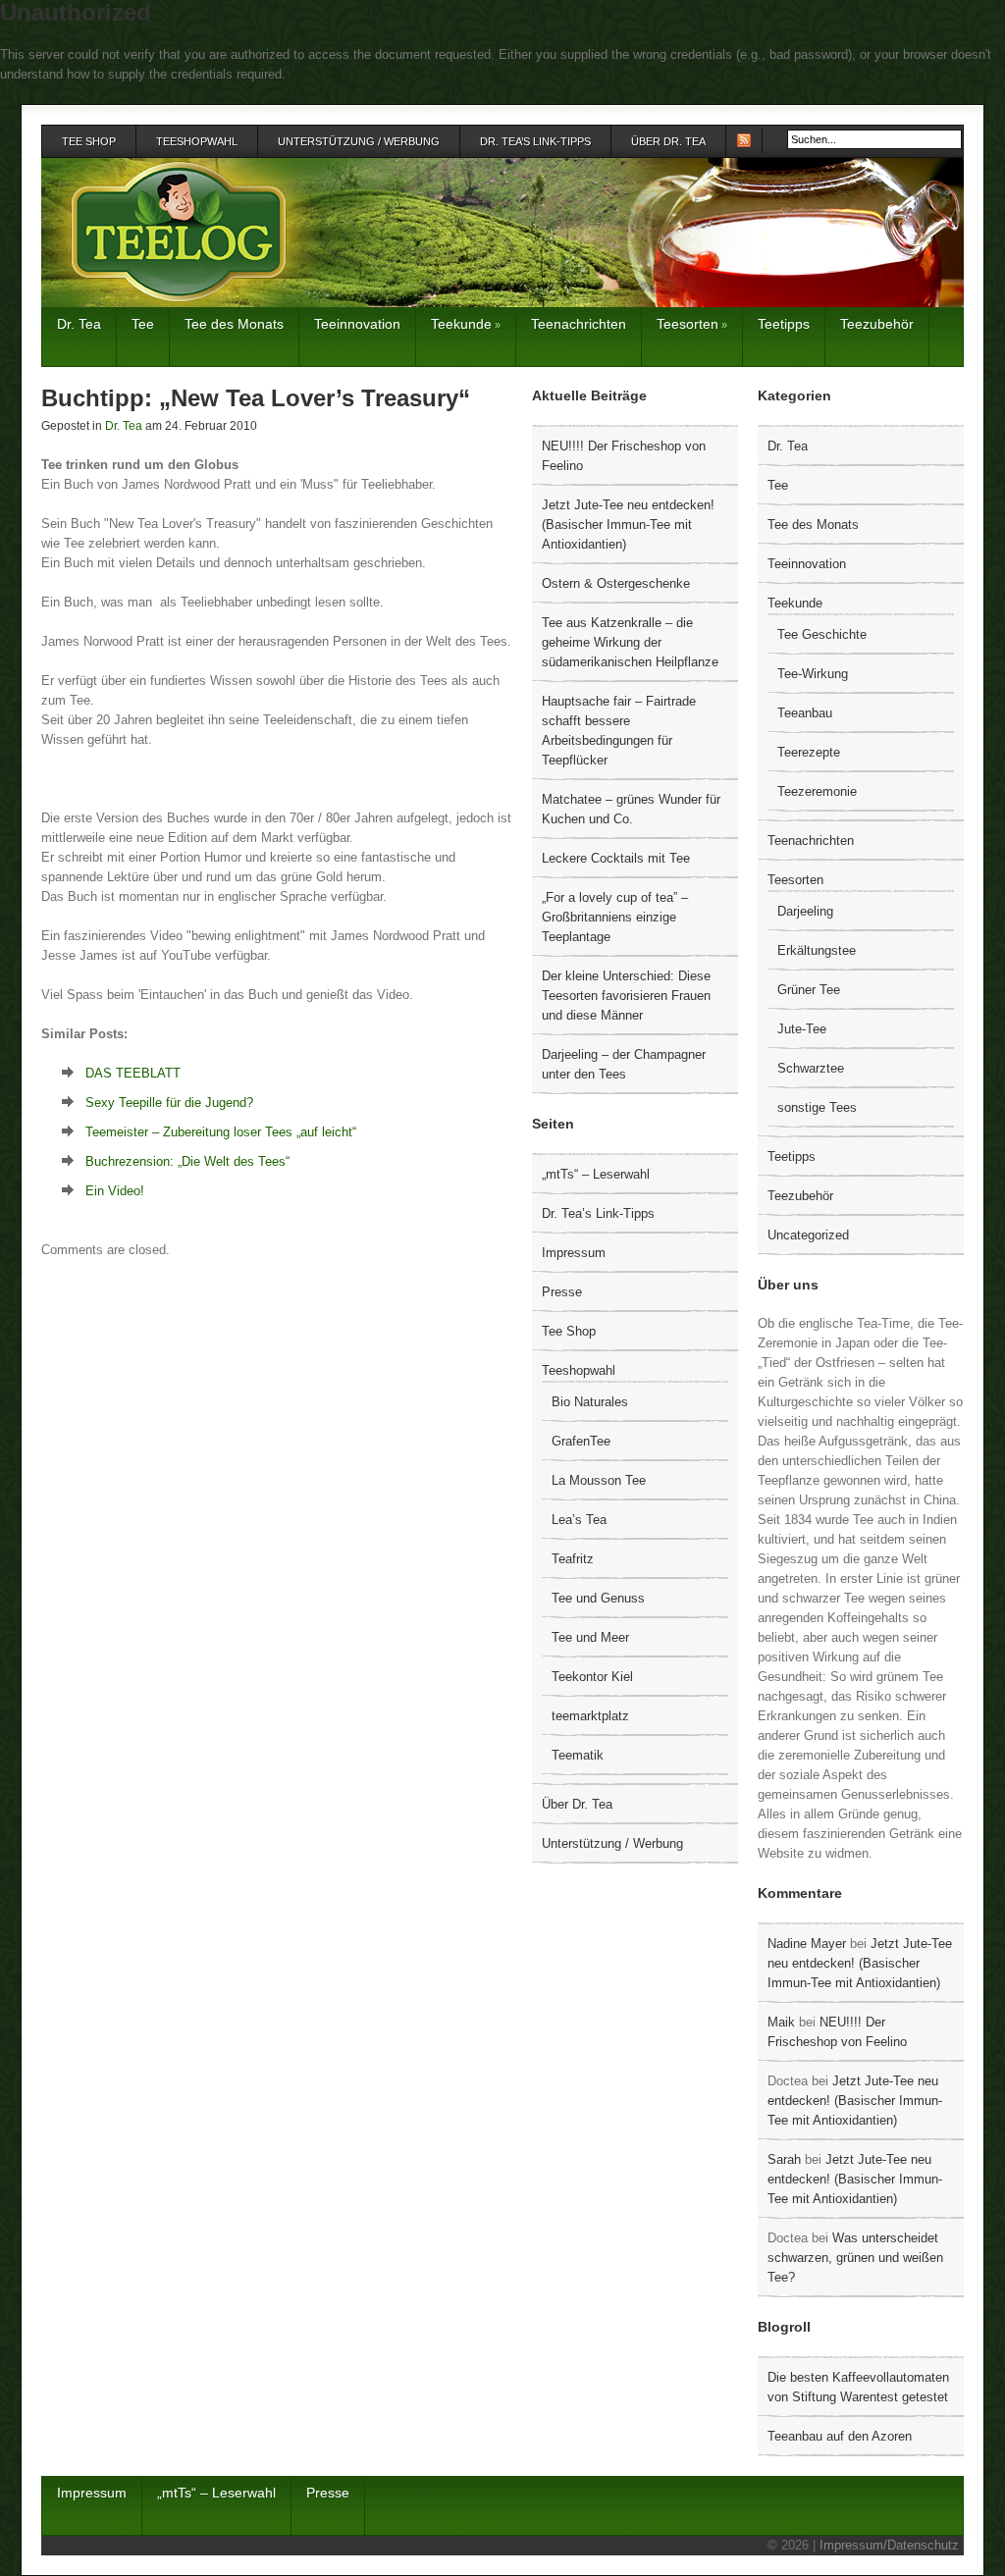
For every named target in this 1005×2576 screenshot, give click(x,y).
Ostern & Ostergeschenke (616, 583)
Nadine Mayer (807, 1944)
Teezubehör (877, 324)
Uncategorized (808, 1235)
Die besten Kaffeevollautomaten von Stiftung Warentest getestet (858, 2387)
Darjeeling (805, 911)
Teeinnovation (357, 324)
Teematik (578, 1755)
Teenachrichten (579, 324)
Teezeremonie (817, 791)
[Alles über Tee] (178, 301)
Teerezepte (809, 752)
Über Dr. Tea (668, 141)
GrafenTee (581, 1441)
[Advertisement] (79, 510)
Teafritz (573, 1559)
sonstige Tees (817, 1107)
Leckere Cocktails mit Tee (616, 858)
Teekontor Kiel (592, 1677)
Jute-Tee (802, 1029)
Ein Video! (115, 1191)
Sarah (784, 2159)
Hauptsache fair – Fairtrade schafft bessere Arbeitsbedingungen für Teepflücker (619, 731)
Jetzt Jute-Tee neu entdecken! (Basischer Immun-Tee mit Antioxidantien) (628, 525)
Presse (562, 1292)
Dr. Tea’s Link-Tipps (535, 141)
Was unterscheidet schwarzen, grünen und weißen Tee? (855, 2258)
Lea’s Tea (579, 1520)
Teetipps (784, 324)
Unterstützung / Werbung (359, 141)
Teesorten (692, 324)
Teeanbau (805, 713)
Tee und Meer (590, 1637)
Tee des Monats (234, 324)
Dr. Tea (79, 324)
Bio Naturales (590, 1402)
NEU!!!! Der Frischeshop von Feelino (624, 456)
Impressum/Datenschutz (889, 2545)
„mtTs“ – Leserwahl (596, 1174)
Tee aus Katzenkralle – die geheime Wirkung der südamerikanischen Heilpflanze (630, 642)
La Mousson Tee (599, 1480)
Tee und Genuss (598, 1598)
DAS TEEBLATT (133, 1073)
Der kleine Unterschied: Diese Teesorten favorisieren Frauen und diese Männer (626, 996)
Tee (143, 324)
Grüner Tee (809, 990)
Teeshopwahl (197, 141)
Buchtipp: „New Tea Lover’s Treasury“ (256, 398)
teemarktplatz (590, 1716)
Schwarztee (811, 1068)
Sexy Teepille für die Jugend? (169, 1103)
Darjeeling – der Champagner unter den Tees (624, 1064)
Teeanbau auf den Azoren (840, 2436)
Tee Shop (89, 141)
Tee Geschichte (822, 634)
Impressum (574, 1253)
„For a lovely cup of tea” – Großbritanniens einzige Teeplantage (615, 917)
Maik (781, 2022)
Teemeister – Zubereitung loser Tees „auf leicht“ (221, 1132)
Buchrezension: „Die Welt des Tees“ (187, 1161)
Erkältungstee (817, 950)
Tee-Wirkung (813, 674)
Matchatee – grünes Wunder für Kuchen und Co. (631, 809)
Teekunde (466, 324)
